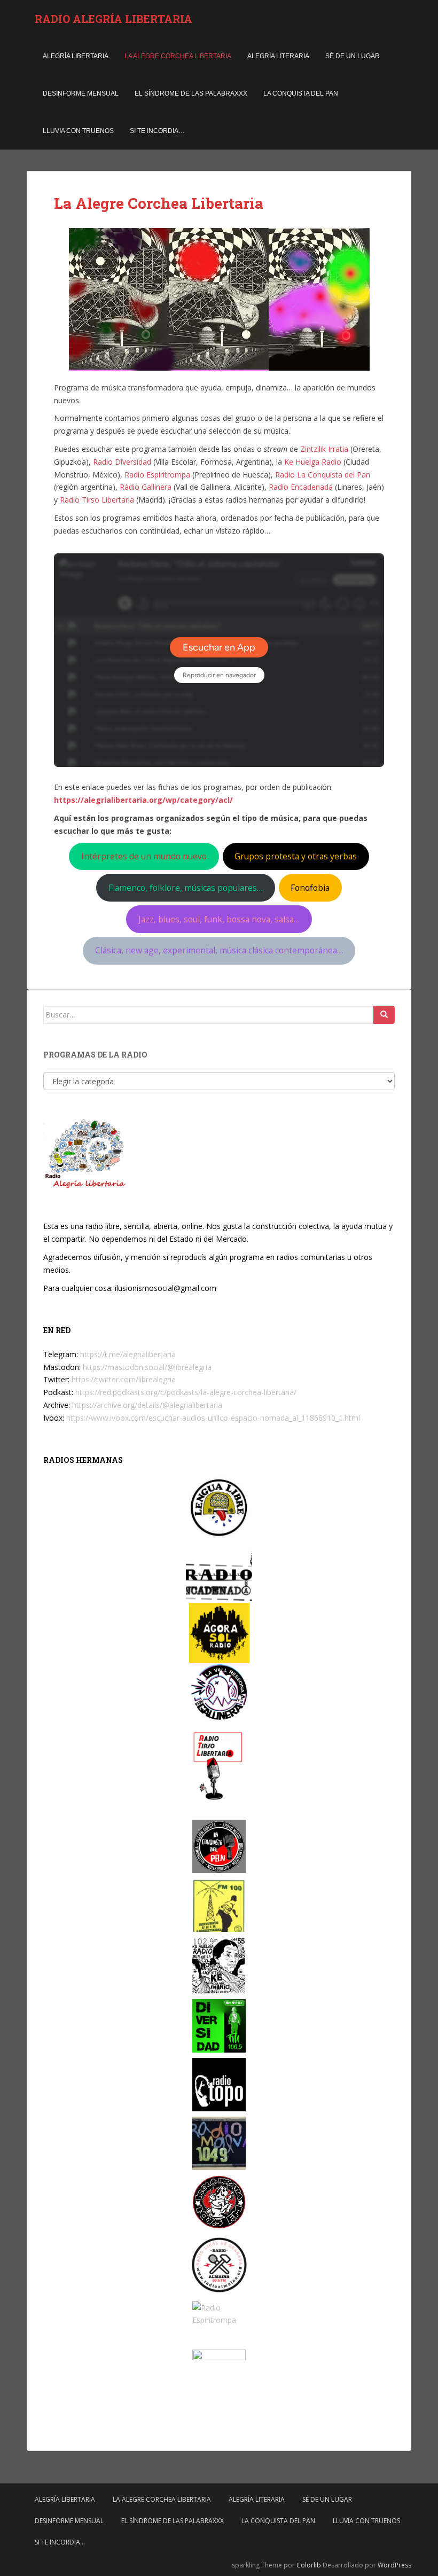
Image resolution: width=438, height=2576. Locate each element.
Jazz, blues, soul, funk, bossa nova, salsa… (219, 919)
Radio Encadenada (301, 487)
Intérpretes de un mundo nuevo (144, 856)
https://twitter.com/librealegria (124, 1379)
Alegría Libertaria (76, 56)
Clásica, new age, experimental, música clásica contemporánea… (219, 950)
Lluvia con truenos (78, 131)
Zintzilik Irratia (324, 449)
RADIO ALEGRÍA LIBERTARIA (114, 19)
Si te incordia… (157, 131)
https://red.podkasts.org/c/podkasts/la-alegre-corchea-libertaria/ (186, 1392)
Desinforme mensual (81, 93)
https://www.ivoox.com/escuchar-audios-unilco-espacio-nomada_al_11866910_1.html (213, 1418)
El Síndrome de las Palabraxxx (191, 93)
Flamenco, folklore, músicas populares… (186, 888)
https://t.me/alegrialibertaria (128, 1354)
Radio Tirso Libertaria (97, 500)
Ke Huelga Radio (313, 462)
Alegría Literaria (278, 56)
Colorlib (309, 2565)
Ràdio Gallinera (146, 487)
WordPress (394, 2565)
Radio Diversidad (122, 462)
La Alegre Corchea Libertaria (178, 56)
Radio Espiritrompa (157, 475)
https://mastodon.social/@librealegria (147, 1367)
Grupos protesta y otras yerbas (296, 856)
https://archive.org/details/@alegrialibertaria (147, 1405)
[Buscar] (384, 1015)
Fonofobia (310, 888)
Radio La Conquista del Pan (323, 475)
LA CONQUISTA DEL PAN (301, 93)
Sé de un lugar (353, 56)
